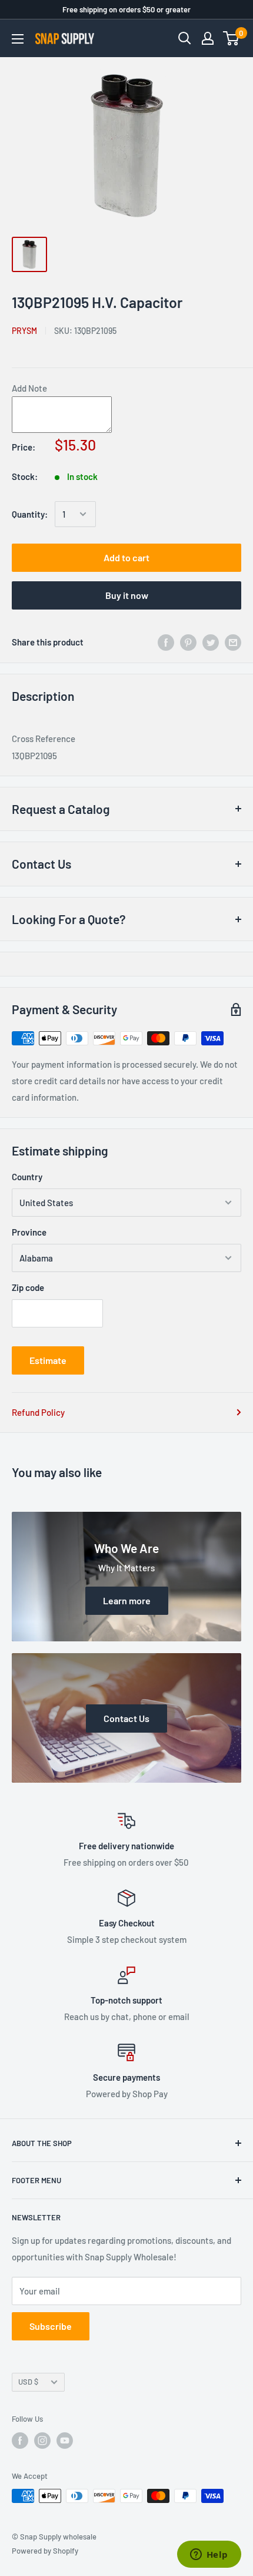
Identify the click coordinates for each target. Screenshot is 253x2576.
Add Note (29, 388)
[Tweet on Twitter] (211, 642)
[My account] (208, 38)
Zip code (28, 1287)
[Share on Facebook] (166, 642)
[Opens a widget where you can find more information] (209, 2555)
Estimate (48, 1360)
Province (29, 1232)
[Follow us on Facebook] (20, 2441)
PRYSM (24, 331)
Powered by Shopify (45, 2551)
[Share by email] (233, 642)
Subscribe (51, 2326)
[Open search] (185, 38)
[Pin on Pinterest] (188, 642)
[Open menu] (18, 39)
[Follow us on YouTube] (65, 2441)
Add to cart (126, 557)
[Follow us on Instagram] (42, 2441)
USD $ (28, 2382)
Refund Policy (38, 1412)
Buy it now (127, 595)
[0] (232, 38)
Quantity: (30, 514)
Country (27, 1177)
